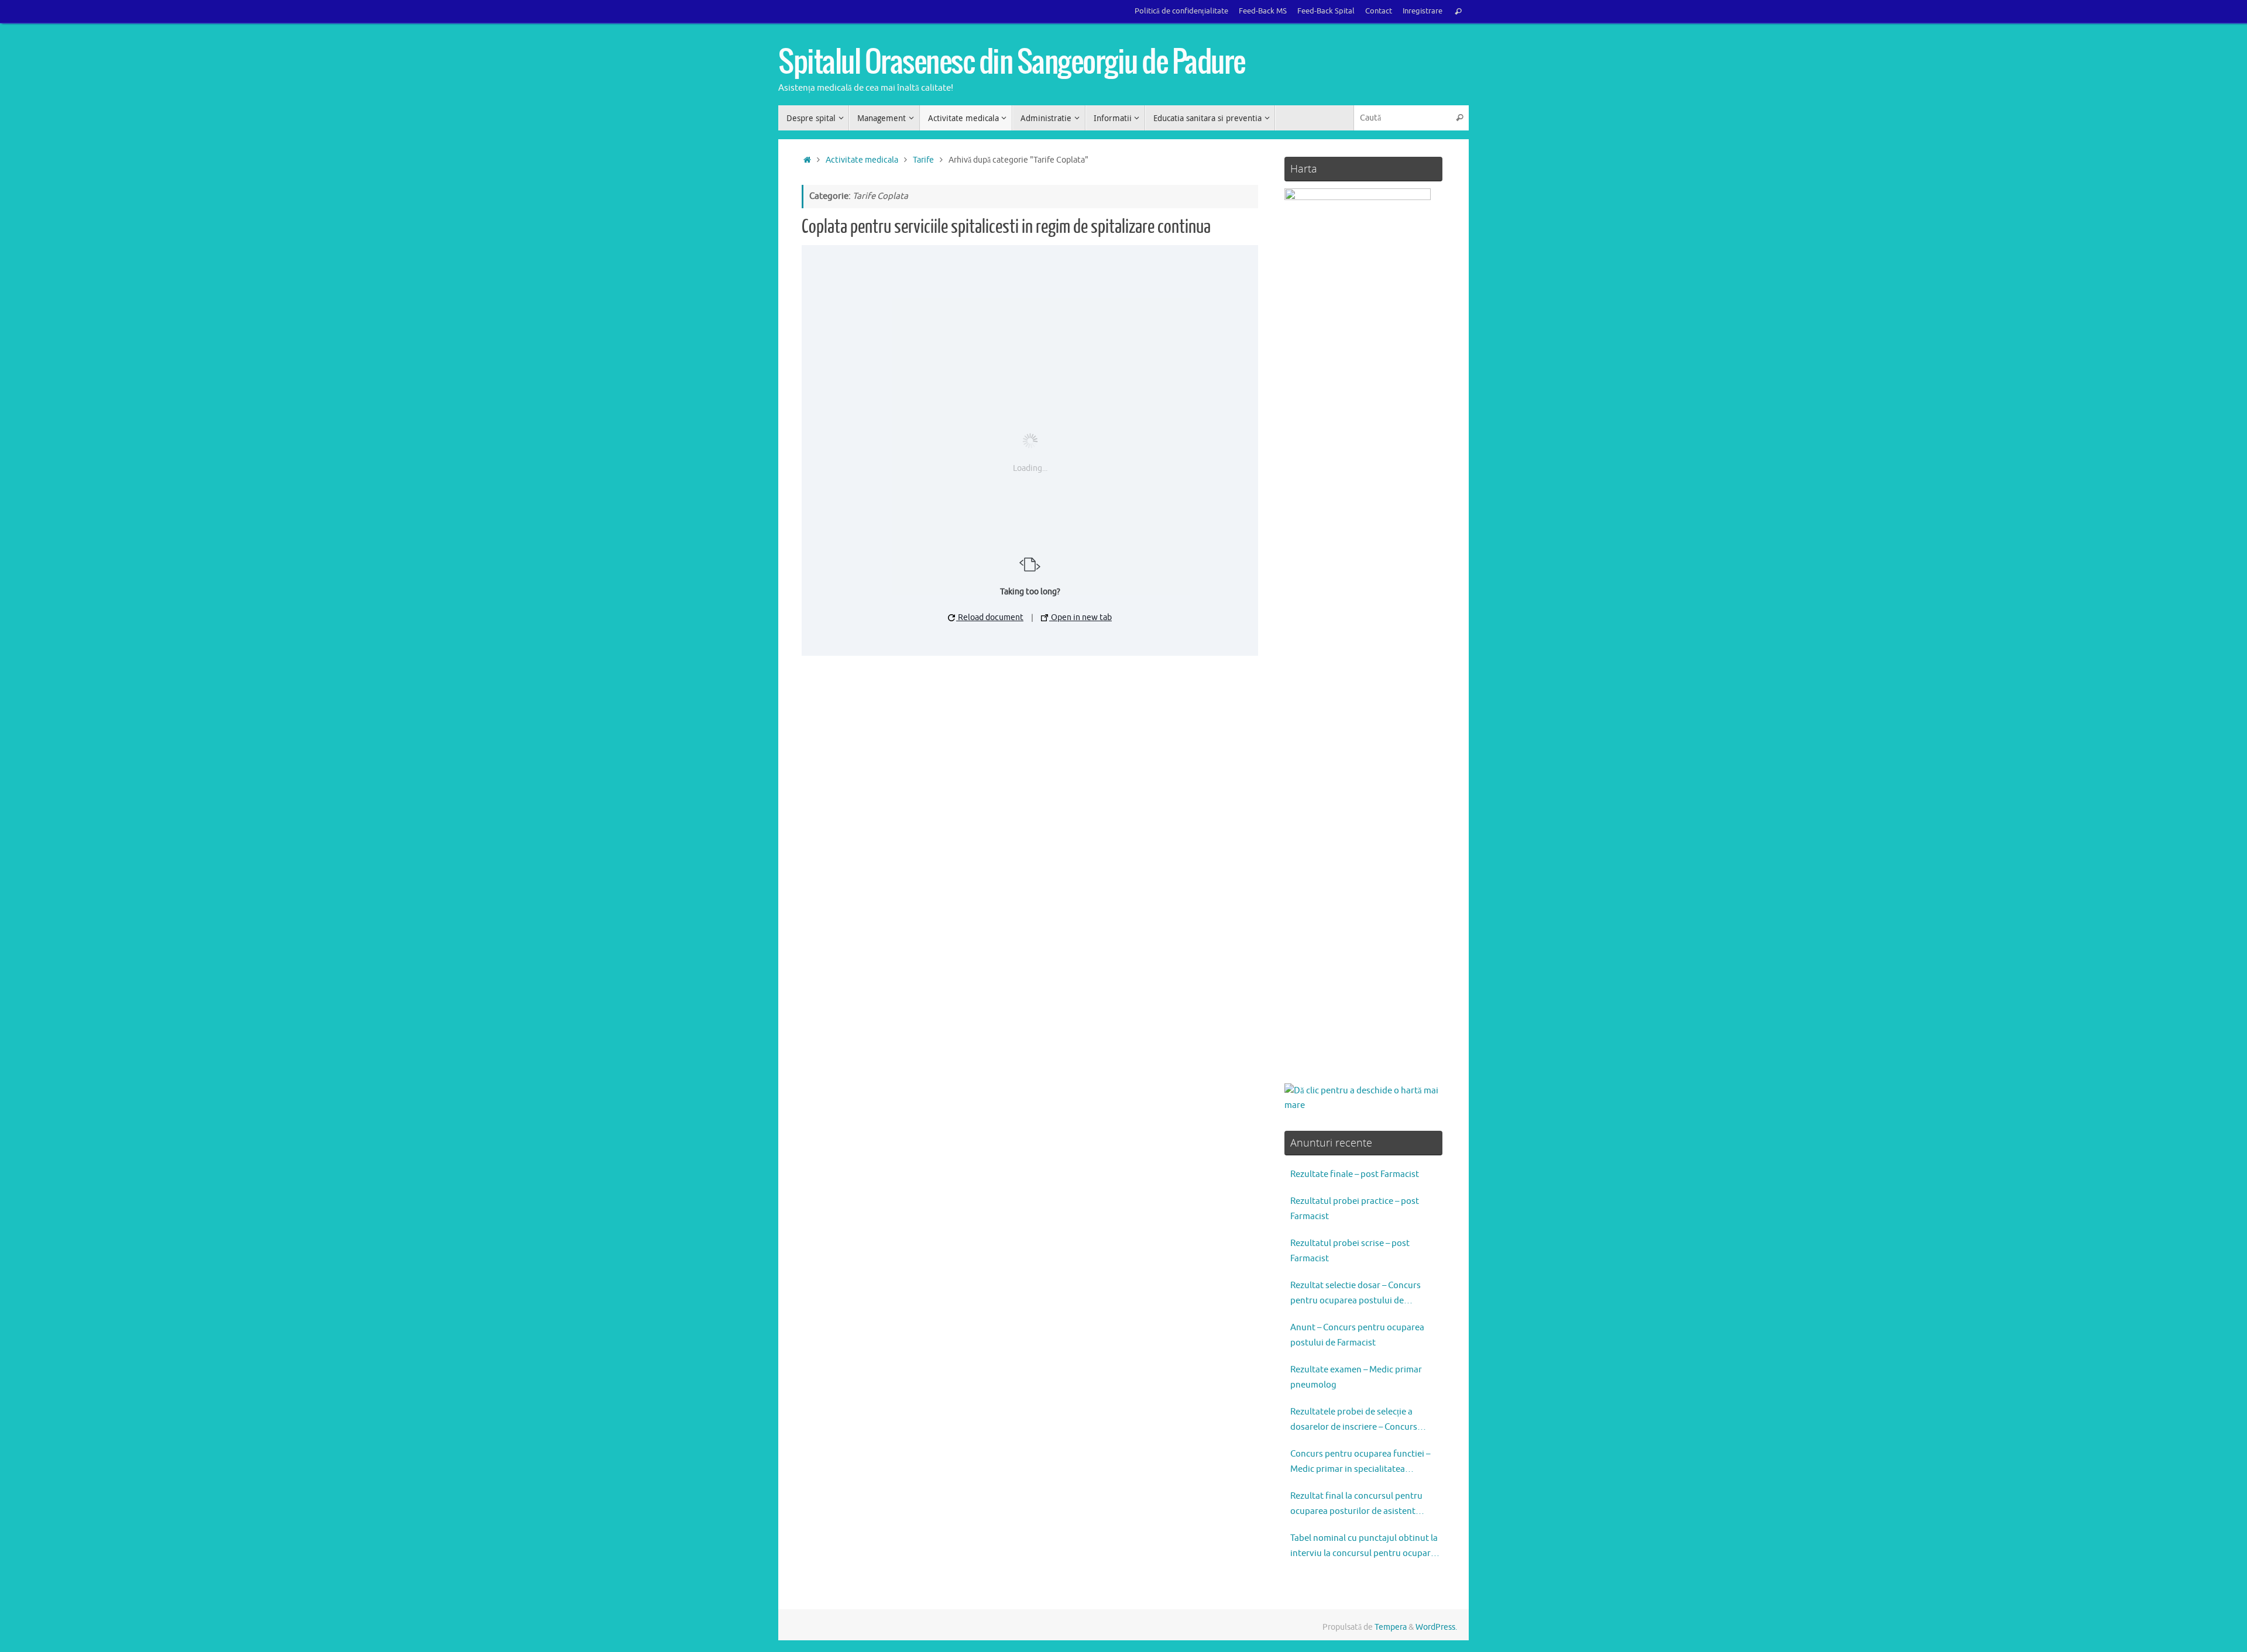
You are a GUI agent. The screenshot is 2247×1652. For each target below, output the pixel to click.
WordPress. (1436, 1627)
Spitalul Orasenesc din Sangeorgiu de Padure (1012, 63)
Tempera (1391, 1627)
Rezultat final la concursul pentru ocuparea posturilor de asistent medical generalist (1356, 1505)
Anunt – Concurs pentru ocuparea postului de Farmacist (1357, 1335)
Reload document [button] (990, 617)
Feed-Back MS (1263, 11)
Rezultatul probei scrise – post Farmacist (1350, 1251)
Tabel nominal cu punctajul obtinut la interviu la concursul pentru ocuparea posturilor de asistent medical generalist (1365, 1547)
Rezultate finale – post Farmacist (1355, 1174)
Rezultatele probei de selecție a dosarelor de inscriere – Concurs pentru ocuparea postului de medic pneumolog (1360, 1420)
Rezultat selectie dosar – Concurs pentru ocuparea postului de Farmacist (1356, 1294)
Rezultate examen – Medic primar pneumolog (1356, 1377)
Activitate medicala (862, 160)
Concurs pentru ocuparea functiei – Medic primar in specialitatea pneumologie (1360, 1462)
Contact (1379, 11)
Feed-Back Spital (1326, 11)
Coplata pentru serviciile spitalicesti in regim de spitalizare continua (1006, 227)
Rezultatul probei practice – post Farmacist (1355, 1209)
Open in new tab (1080, 617)
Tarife (923, 160)
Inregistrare (1423, 11)
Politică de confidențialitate (1181, 11)
